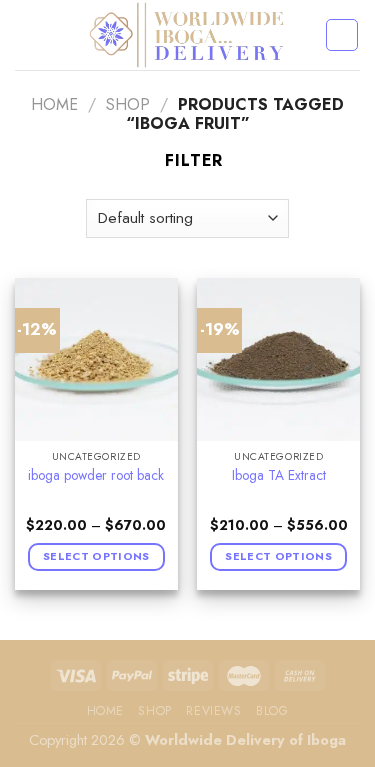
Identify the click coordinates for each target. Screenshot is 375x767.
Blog (272, 711)
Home (54, 104)
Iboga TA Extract (279, 476)
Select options (96, 556)
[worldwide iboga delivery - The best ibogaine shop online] (187, 35)
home (105, 711)
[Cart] (342, 35)
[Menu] (27, 34)
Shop (128, 104)
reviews (213, 711)
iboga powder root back (96, 476)
